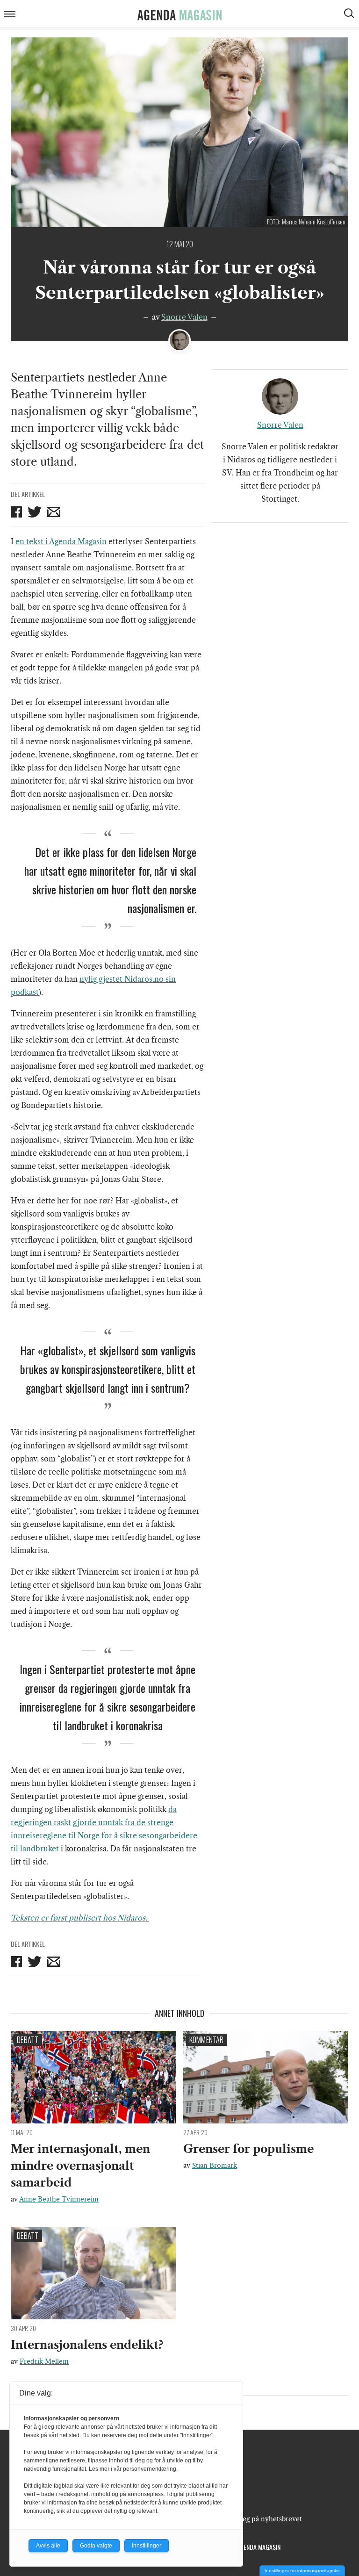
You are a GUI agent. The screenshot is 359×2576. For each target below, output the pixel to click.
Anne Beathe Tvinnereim (59, 2199)
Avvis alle (48, 2546)
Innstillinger (147, 2546)
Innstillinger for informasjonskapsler (302, 2571)
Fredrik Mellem (44, 2361)
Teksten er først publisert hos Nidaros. (80, 1918)
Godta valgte (96, 2546)
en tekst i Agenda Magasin (61, 541)
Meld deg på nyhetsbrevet (261, 2519)
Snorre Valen (184, 317)
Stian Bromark (215, 2166)
